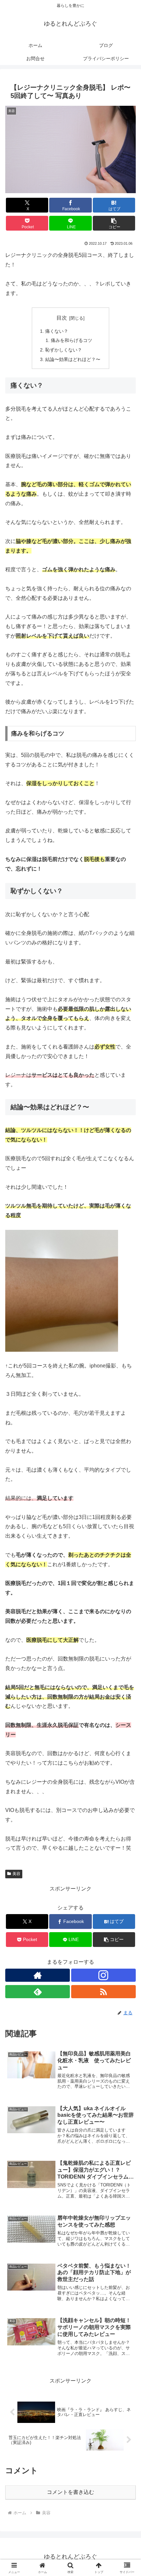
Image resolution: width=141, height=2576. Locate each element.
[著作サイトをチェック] (38, 1975)
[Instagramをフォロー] (103, 1975)
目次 (62, 318)
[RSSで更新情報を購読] (103, 1992)
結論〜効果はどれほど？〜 (73, 359)
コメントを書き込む (70, 2492)
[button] (114, 223)
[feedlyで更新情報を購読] (38, 1992)
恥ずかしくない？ (64, 350)
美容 (16, 1874)
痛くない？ (57, 331)
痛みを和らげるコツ (71, 340)
